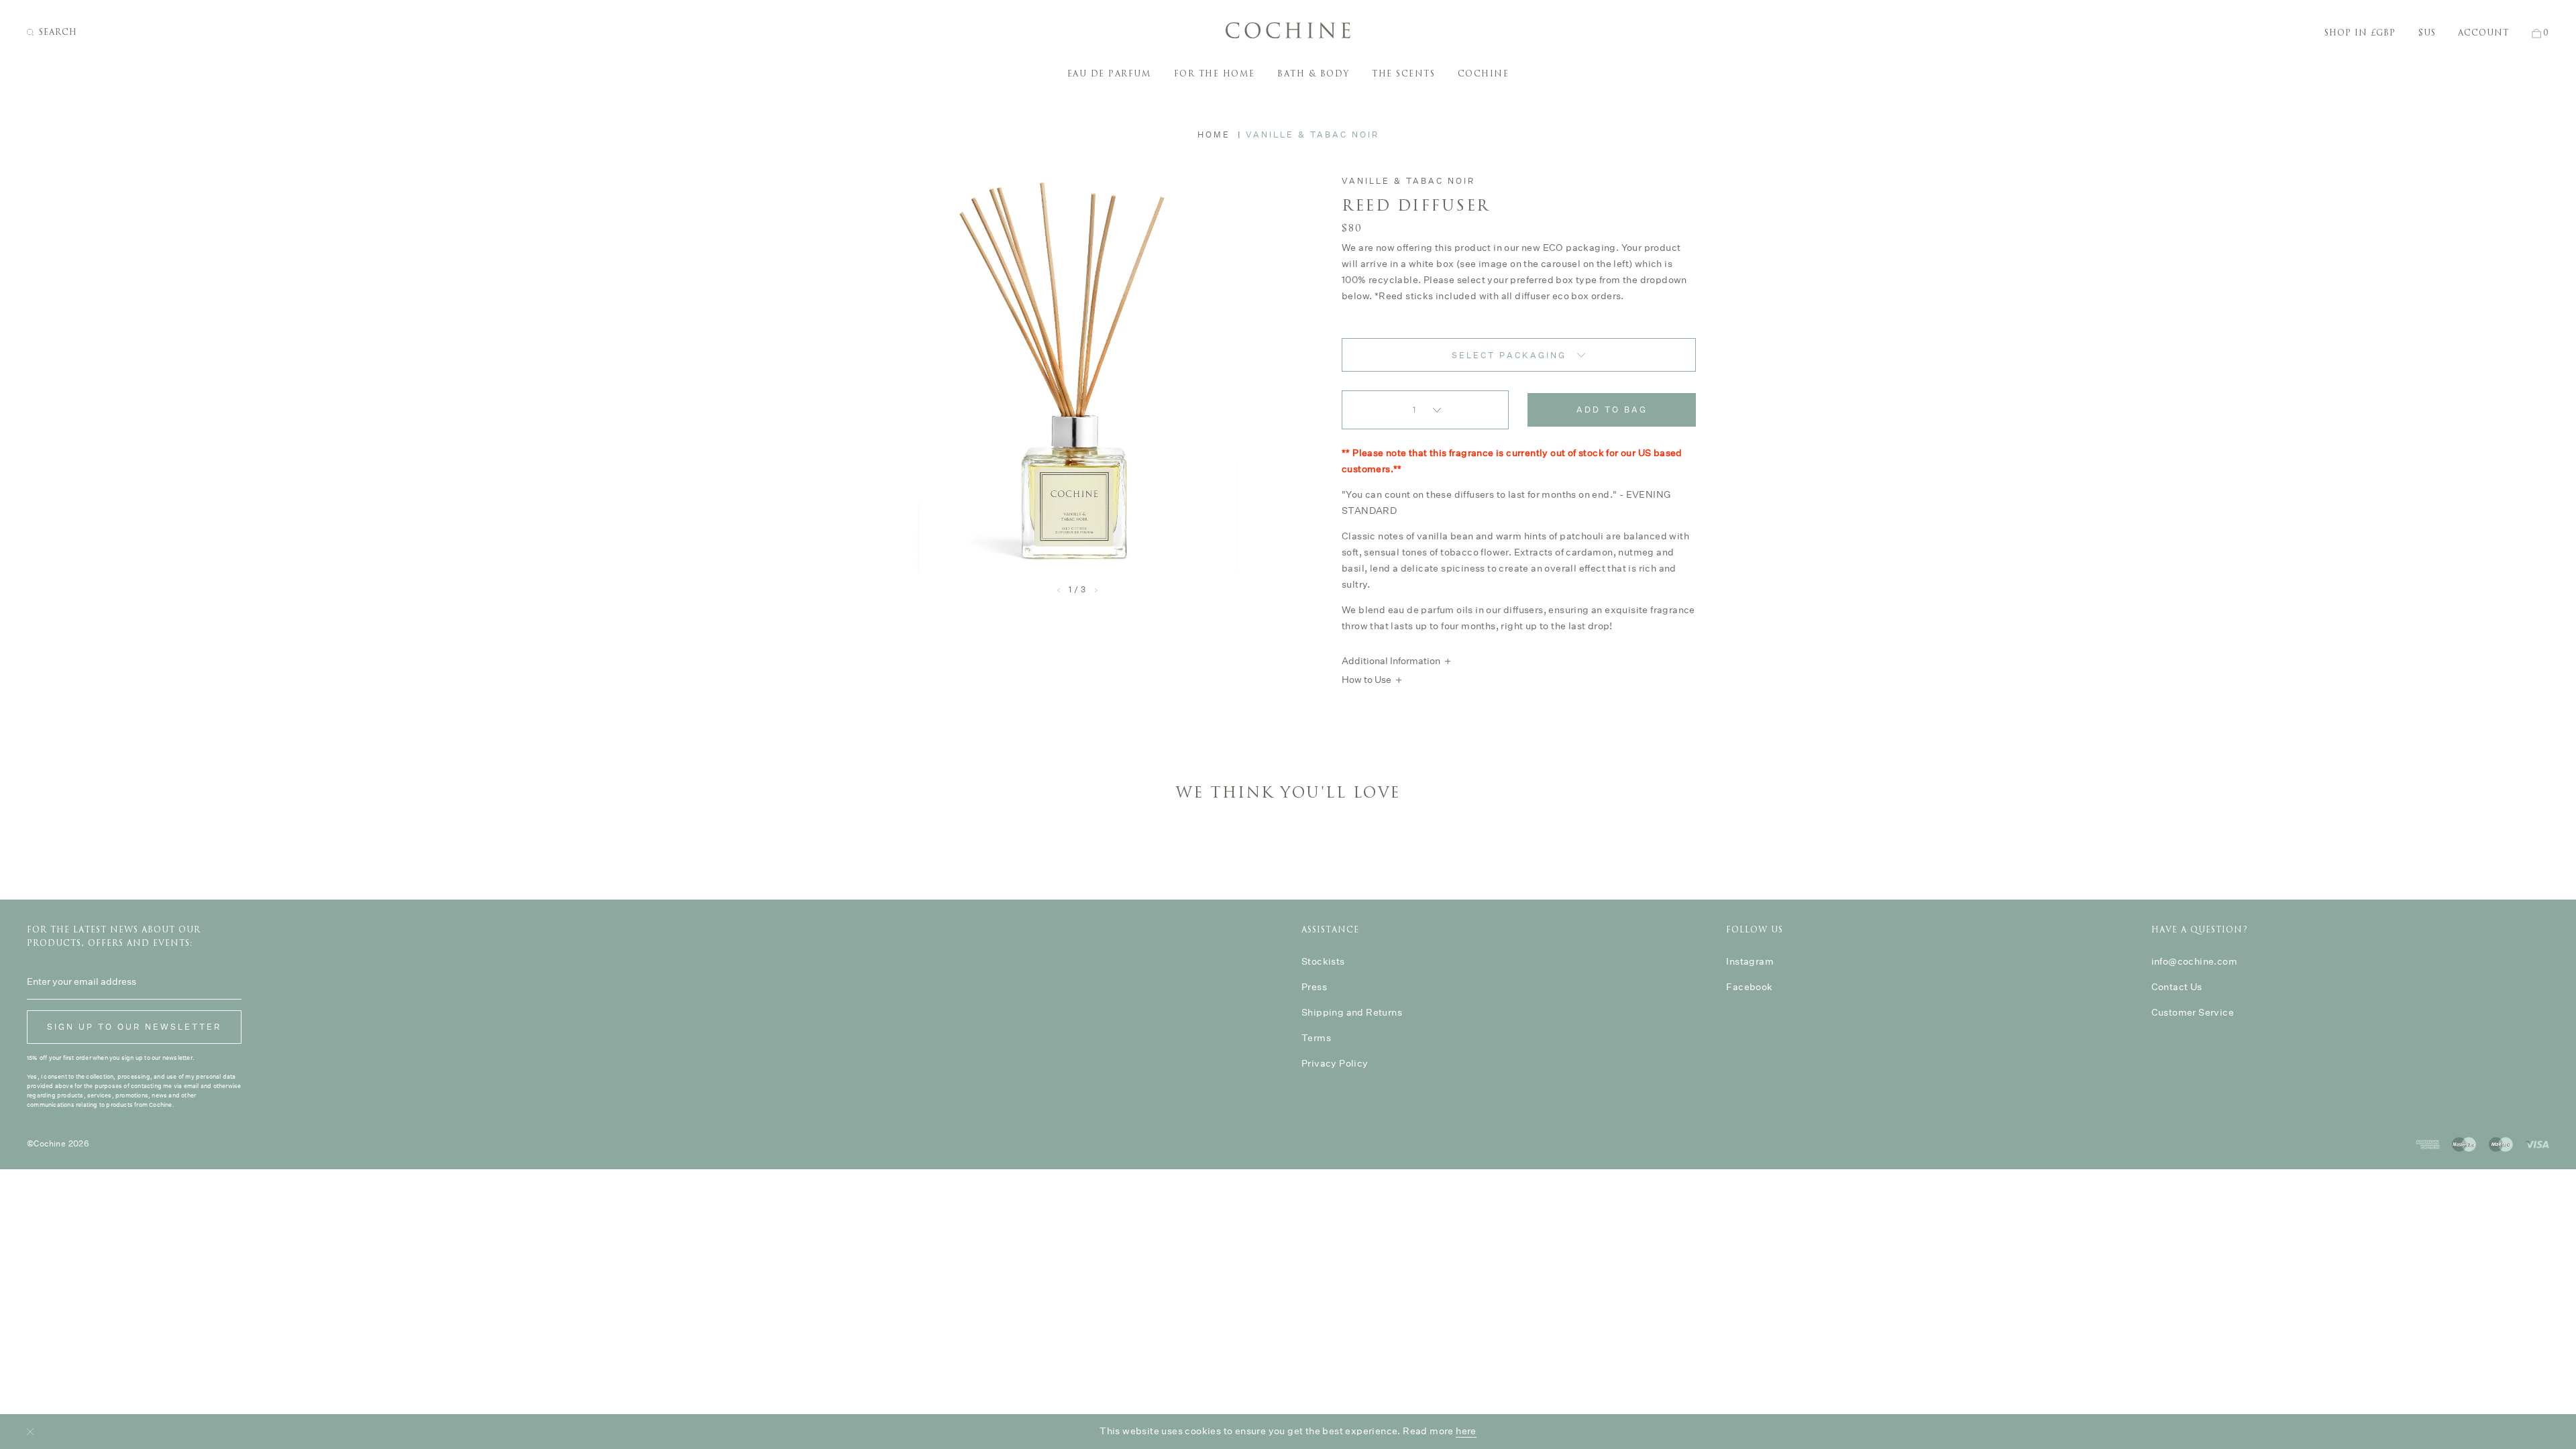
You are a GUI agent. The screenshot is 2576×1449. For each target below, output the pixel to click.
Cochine (1484, 74)
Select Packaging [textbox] (1509, 355)
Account (2483, 33)
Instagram (1750, 961)
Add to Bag (1612, 410)
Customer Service (2193, 1012)
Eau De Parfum (1110, 74)
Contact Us (2177, 987)
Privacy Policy (1335, 1063)
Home (1214, 135)
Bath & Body (1313, 74)
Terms (1316, 1038)
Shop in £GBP (2360, 33)
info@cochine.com (2194, 961)
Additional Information (1391, 661)
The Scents (1403, 74)
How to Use (1366, 680)
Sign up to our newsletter (134, 1027)
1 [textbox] (1415, 410)
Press (1314, 987)
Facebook (1749, 987)
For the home (1215, 74)
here (1466, 1431)
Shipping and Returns (1352, 1012)
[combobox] (1519, 355)
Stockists (1323, 961)
